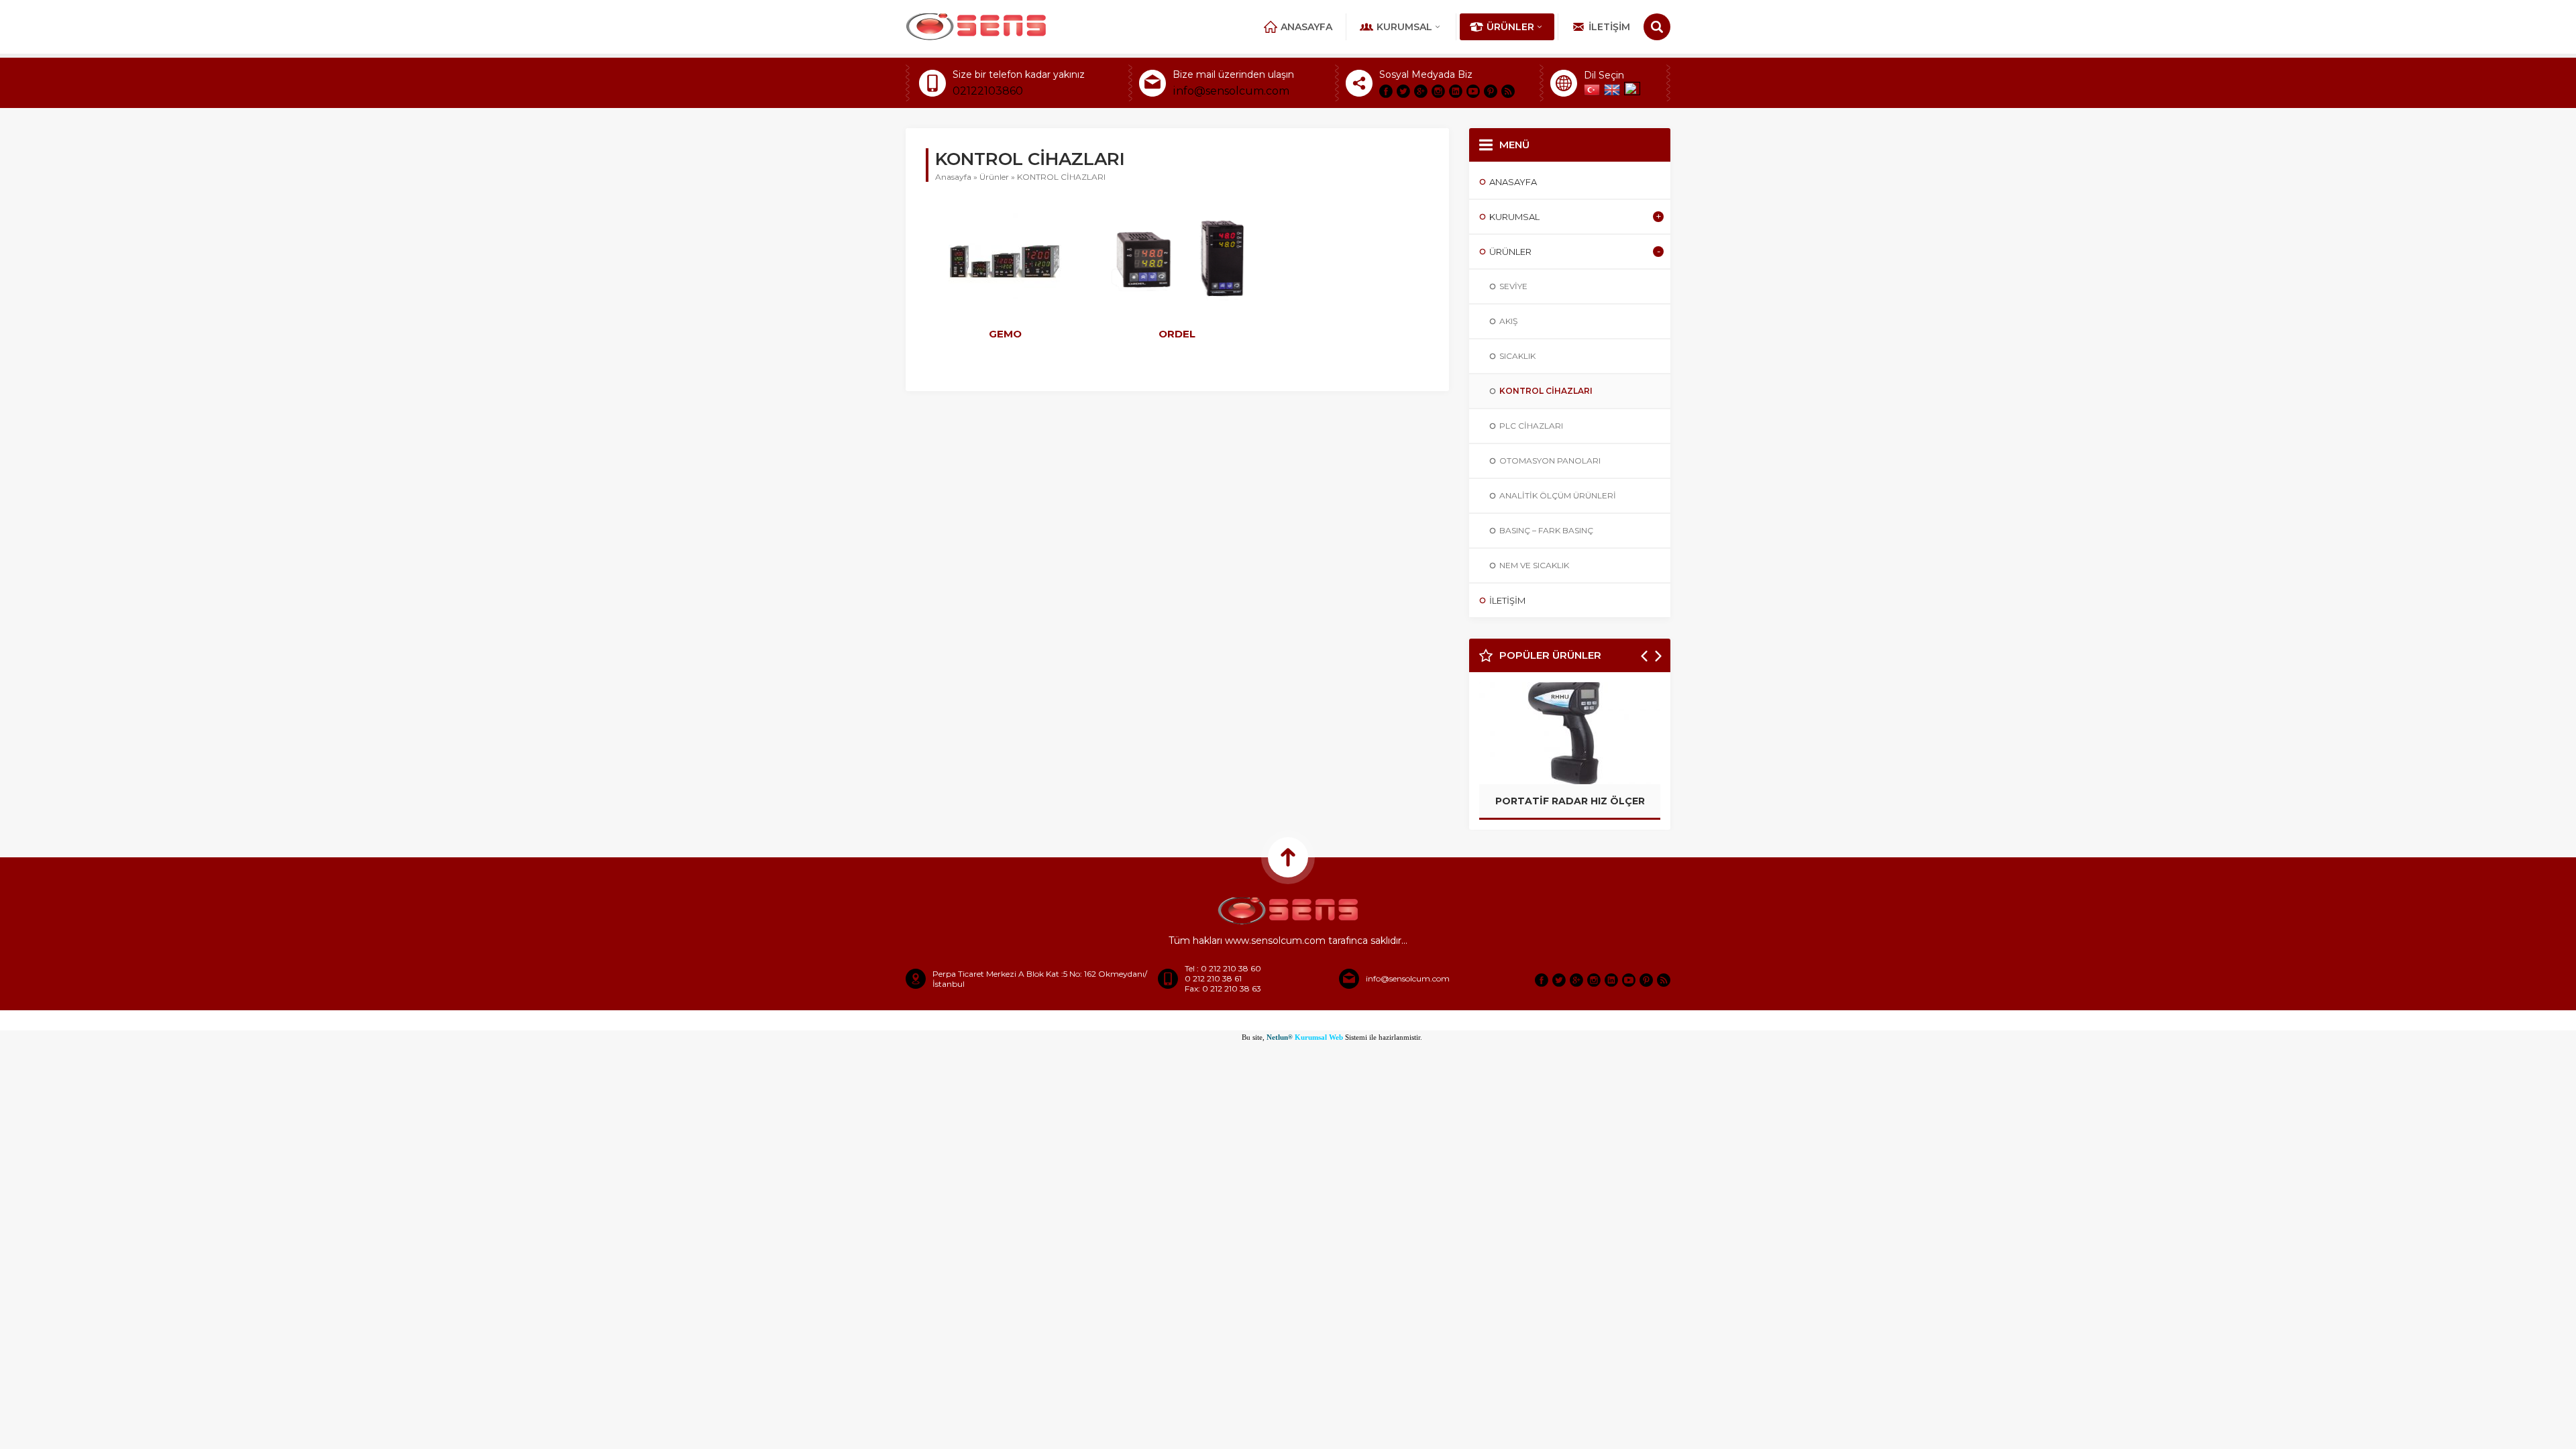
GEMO (1005, 334)
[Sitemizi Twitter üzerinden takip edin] (1403, 91)
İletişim (1609, 27)
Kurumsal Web (1318, 1037)
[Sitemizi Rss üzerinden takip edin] (1508, 91)
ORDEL (1177, 334)
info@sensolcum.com (1231, 91)
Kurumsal (1404, 27)
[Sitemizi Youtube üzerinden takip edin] (1473, 91)
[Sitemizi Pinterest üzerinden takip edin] (1491, 91)
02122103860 (988, 91)
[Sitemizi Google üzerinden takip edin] (1421, 91)
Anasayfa (1306, 27)
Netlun (1280, 1037)
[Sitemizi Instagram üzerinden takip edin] (1438, 91)
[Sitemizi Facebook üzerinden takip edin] (1386, 91)
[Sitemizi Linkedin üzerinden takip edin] (1456, 91)
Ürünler (1510, 27)
